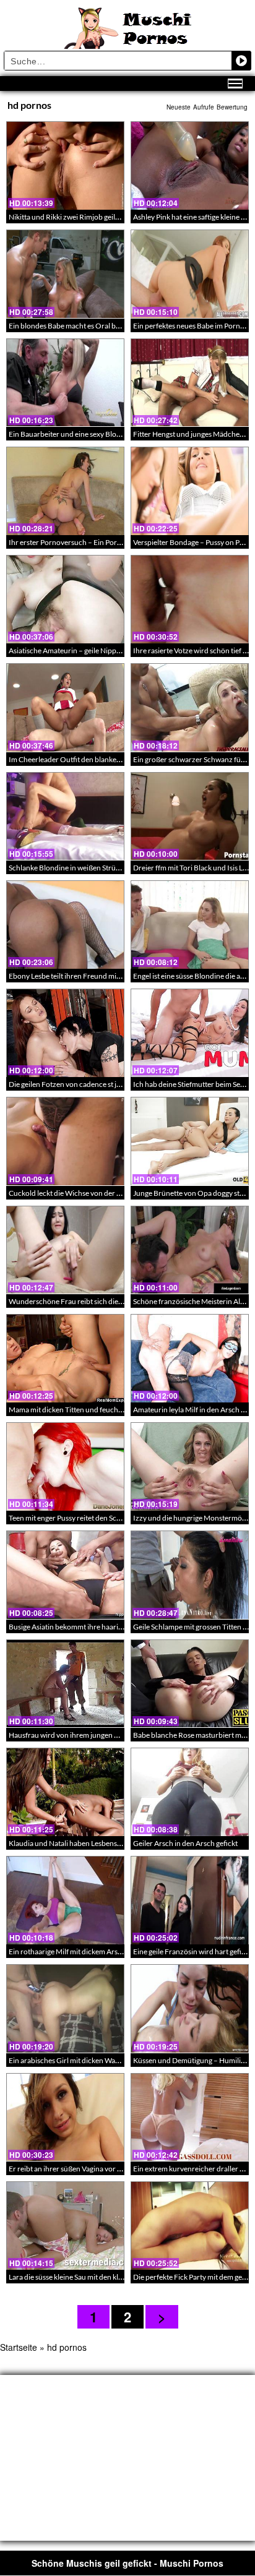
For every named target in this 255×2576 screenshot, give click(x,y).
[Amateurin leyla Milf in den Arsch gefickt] (190, 1358)
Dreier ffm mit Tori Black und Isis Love (194, 868)
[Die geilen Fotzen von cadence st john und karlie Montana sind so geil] (65, 1033)
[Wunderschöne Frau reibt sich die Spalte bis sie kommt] (65, 1250)
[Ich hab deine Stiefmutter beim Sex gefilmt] (190, 1033)
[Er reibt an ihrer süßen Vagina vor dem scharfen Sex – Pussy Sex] (65, 2117)
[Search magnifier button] (241, 61)
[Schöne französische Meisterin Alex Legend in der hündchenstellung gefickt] (190, 1250)
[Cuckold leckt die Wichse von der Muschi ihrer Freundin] (65, 1141)
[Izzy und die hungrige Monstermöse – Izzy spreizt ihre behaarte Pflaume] (190, 1466)
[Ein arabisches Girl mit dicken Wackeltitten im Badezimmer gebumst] (65, 2008)
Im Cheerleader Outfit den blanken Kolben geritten (90, 759)
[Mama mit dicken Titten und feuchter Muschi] (65, 1358)
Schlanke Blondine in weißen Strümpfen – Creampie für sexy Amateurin (123, 868)
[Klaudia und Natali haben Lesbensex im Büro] (65, 1792)
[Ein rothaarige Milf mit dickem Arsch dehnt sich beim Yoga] (65, 1900)
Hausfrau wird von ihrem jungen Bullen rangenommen (96, 1735)
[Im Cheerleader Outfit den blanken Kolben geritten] (65, 707)
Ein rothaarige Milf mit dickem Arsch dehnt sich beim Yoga (102, 1951)
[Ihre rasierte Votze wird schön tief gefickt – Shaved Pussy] (190, 599)
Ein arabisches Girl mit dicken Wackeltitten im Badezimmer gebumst (118, 2060)
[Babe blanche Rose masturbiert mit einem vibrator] (190, 1684)
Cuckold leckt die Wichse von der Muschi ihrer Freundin (99, 1193)
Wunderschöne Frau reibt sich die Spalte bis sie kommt (96, 1301)
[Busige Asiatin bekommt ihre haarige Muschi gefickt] (65, 1575)
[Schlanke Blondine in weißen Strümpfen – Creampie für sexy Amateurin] (65, 816)
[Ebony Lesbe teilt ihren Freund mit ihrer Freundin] (65, 925)
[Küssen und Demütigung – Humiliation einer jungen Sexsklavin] (190, 2008)
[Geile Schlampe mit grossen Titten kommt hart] (190, 1575)
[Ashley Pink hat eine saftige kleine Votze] (190, 165)
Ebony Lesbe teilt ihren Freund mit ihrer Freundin (88, 976)
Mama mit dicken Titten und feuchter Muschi (81, 1410)
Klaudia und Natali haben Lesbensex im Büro (80, 1843)
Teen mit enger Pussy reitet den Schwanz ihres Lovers (93, 1518)
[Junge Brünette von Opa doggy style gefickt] (190, 1141)
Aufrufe (204, 107)
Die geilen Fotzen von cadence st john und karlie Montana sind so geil (119, 1084)
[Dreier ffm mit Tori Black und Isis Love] (190, 816)
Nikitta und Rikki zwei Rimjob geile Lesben (76, 217)
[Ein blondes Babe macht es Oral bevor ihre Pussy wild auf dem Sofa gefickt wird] (65, 274)
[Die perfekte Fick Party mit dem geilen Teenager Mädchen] (190, 2226)
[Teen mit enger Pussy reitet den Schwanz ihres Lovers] (65, 1466)
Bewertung (232, 107)
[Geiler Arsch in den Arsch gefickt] (190, 1792)
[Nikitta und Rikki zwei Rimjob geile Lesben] (65, 165)
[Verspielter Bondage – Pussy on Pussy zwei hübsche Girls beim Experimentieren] (190, 491)
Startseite (19, 2347)
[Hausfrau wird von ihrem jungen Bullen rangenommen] (65, 1684)
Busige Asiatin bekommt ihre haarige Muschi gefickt (91, 1627)
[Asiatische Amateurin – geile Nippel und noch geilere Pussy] (65, 599)
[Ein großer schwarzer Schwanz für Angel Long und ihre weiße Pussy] (190, 707)
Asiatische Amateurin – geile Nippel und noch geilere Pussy (103, 650)
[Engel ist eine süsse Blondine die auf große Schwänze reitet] (190, 925)
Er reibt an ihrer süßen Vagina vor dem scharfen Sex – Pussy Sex (110, 2169)
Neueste (179, 107)
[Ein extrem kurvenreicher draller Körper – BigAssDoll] (190, 2117)
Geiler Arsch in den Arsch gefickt (185, 1843)
